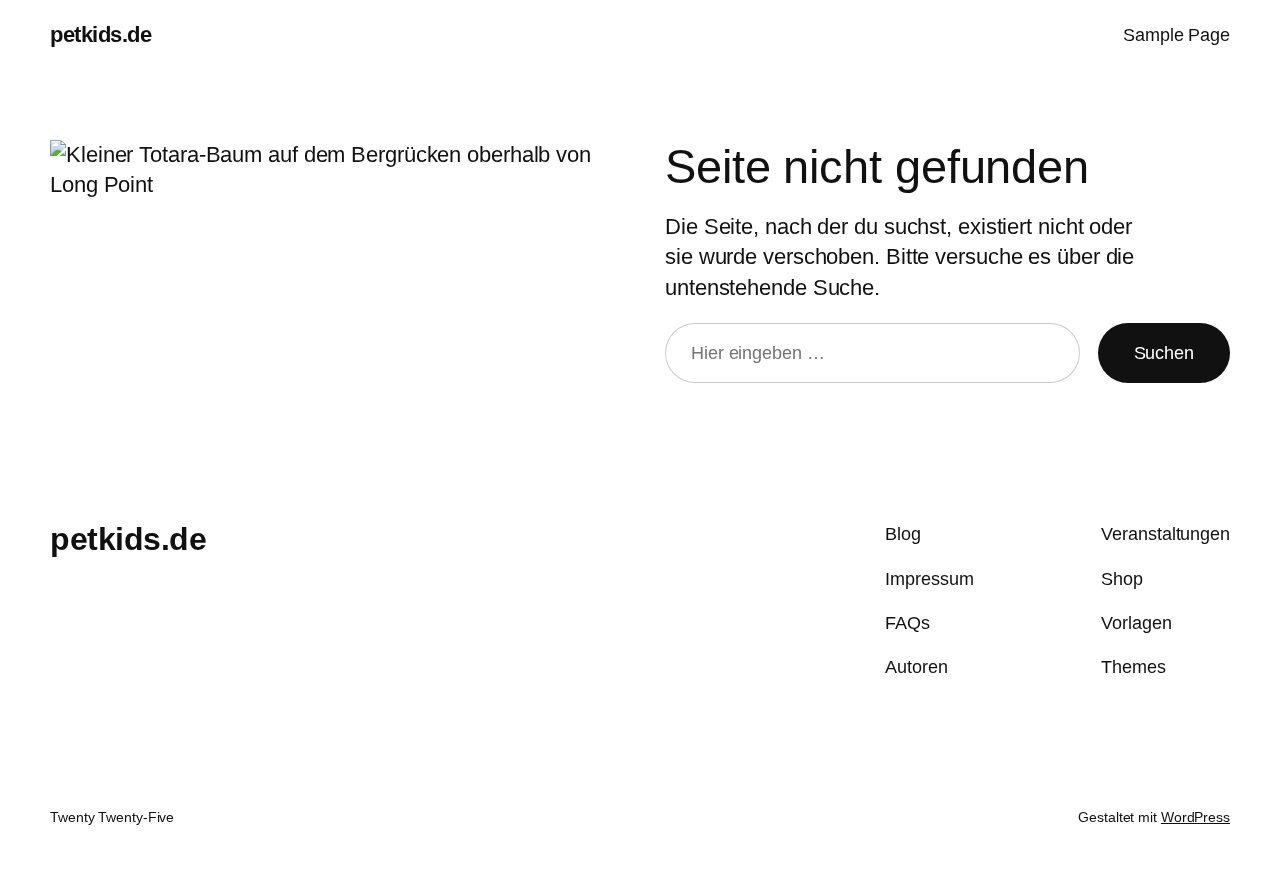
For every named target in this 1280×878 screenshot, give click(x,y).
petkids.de (100, 34)
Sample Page (1176, 35)
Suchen (1164, 353)
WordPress (1195, 817)
